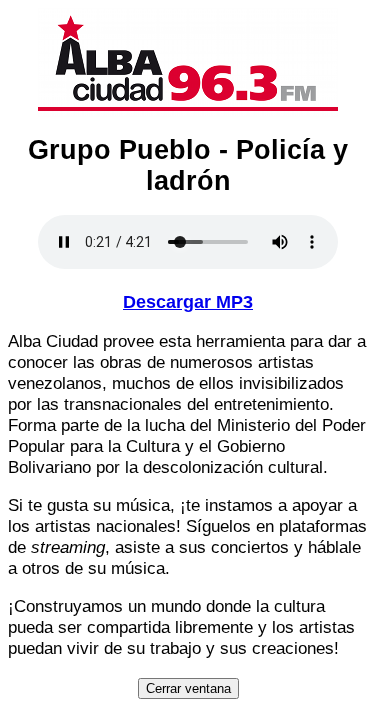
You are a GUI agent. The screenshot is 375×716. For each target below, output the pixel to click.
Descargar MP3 (188, 302)
